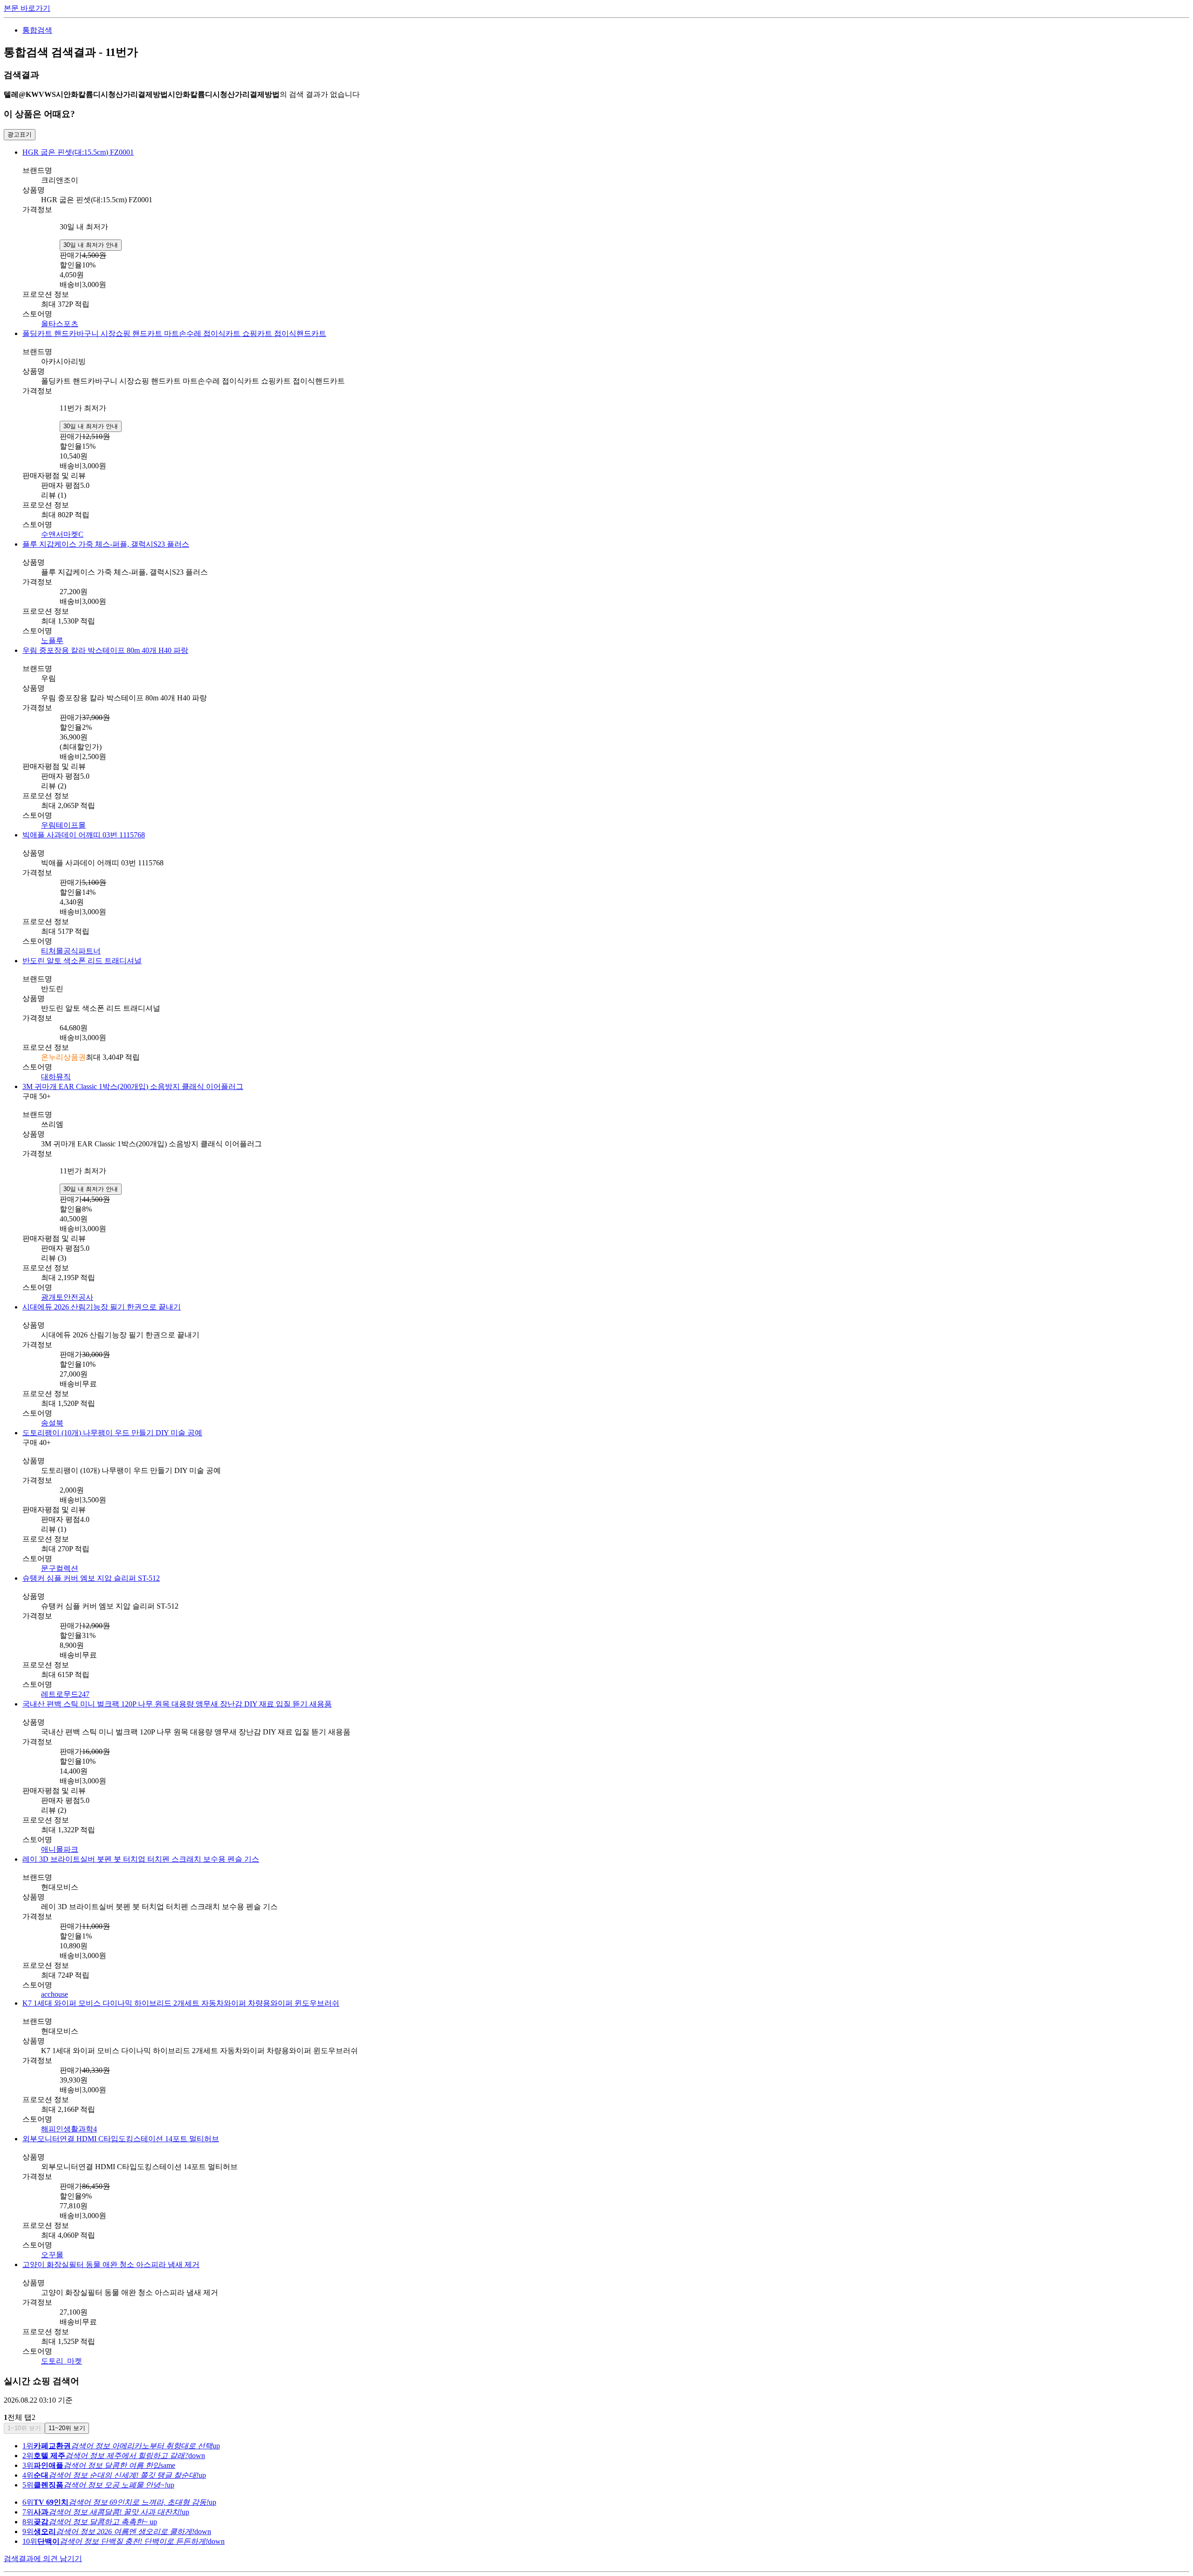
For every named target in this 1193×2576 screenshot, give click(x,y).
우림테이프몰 (63, 825)
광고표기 (20, 134)
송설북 (52, 1423)
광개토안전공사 (67, 1297)
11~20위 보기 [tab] (67, 2428)
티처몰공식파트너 (71, 951)
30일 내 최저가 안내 (91, 245)
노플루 (52, 641)
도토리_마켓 (62, 2361)
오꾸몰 (52, 2255)
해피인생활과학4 (69, 2129)
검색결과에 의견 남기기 (43, 2559)
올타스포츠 (60, 324)
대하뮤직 (56, 1077)
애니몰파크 (60, 1849)
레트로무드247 (65, 1694)
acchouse (55, 1994)
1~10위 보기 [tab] (24, 2428)
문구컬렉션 (60, 1568)
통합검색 (37, 30)
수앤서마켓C (62, 534)
